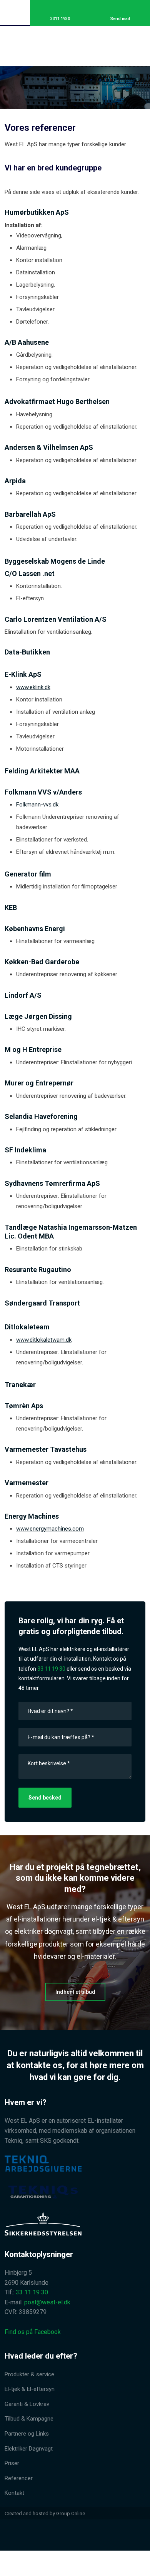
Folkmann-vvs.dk (37, 805)
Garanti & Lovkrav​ (27, 2404)
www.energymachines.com (50, 1529)
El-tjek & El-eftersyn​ (30, 2389)
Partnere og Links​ (27, 2434)
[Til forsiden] (75, 44)
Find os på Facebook (33, 2332)
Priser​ (12, 2463)
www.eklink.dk (33, 687)
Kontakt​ (14, 2493)
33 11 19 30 (51, 1669)
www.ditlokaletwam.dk (44, 1340)
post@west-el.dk (47, 2302)
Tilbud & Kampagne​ (29, 2419)
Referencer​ (19, 2478)
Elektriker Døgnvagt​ (29, 2449)
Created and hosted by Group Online (45, 2513)
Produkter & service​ (29, 2374)
